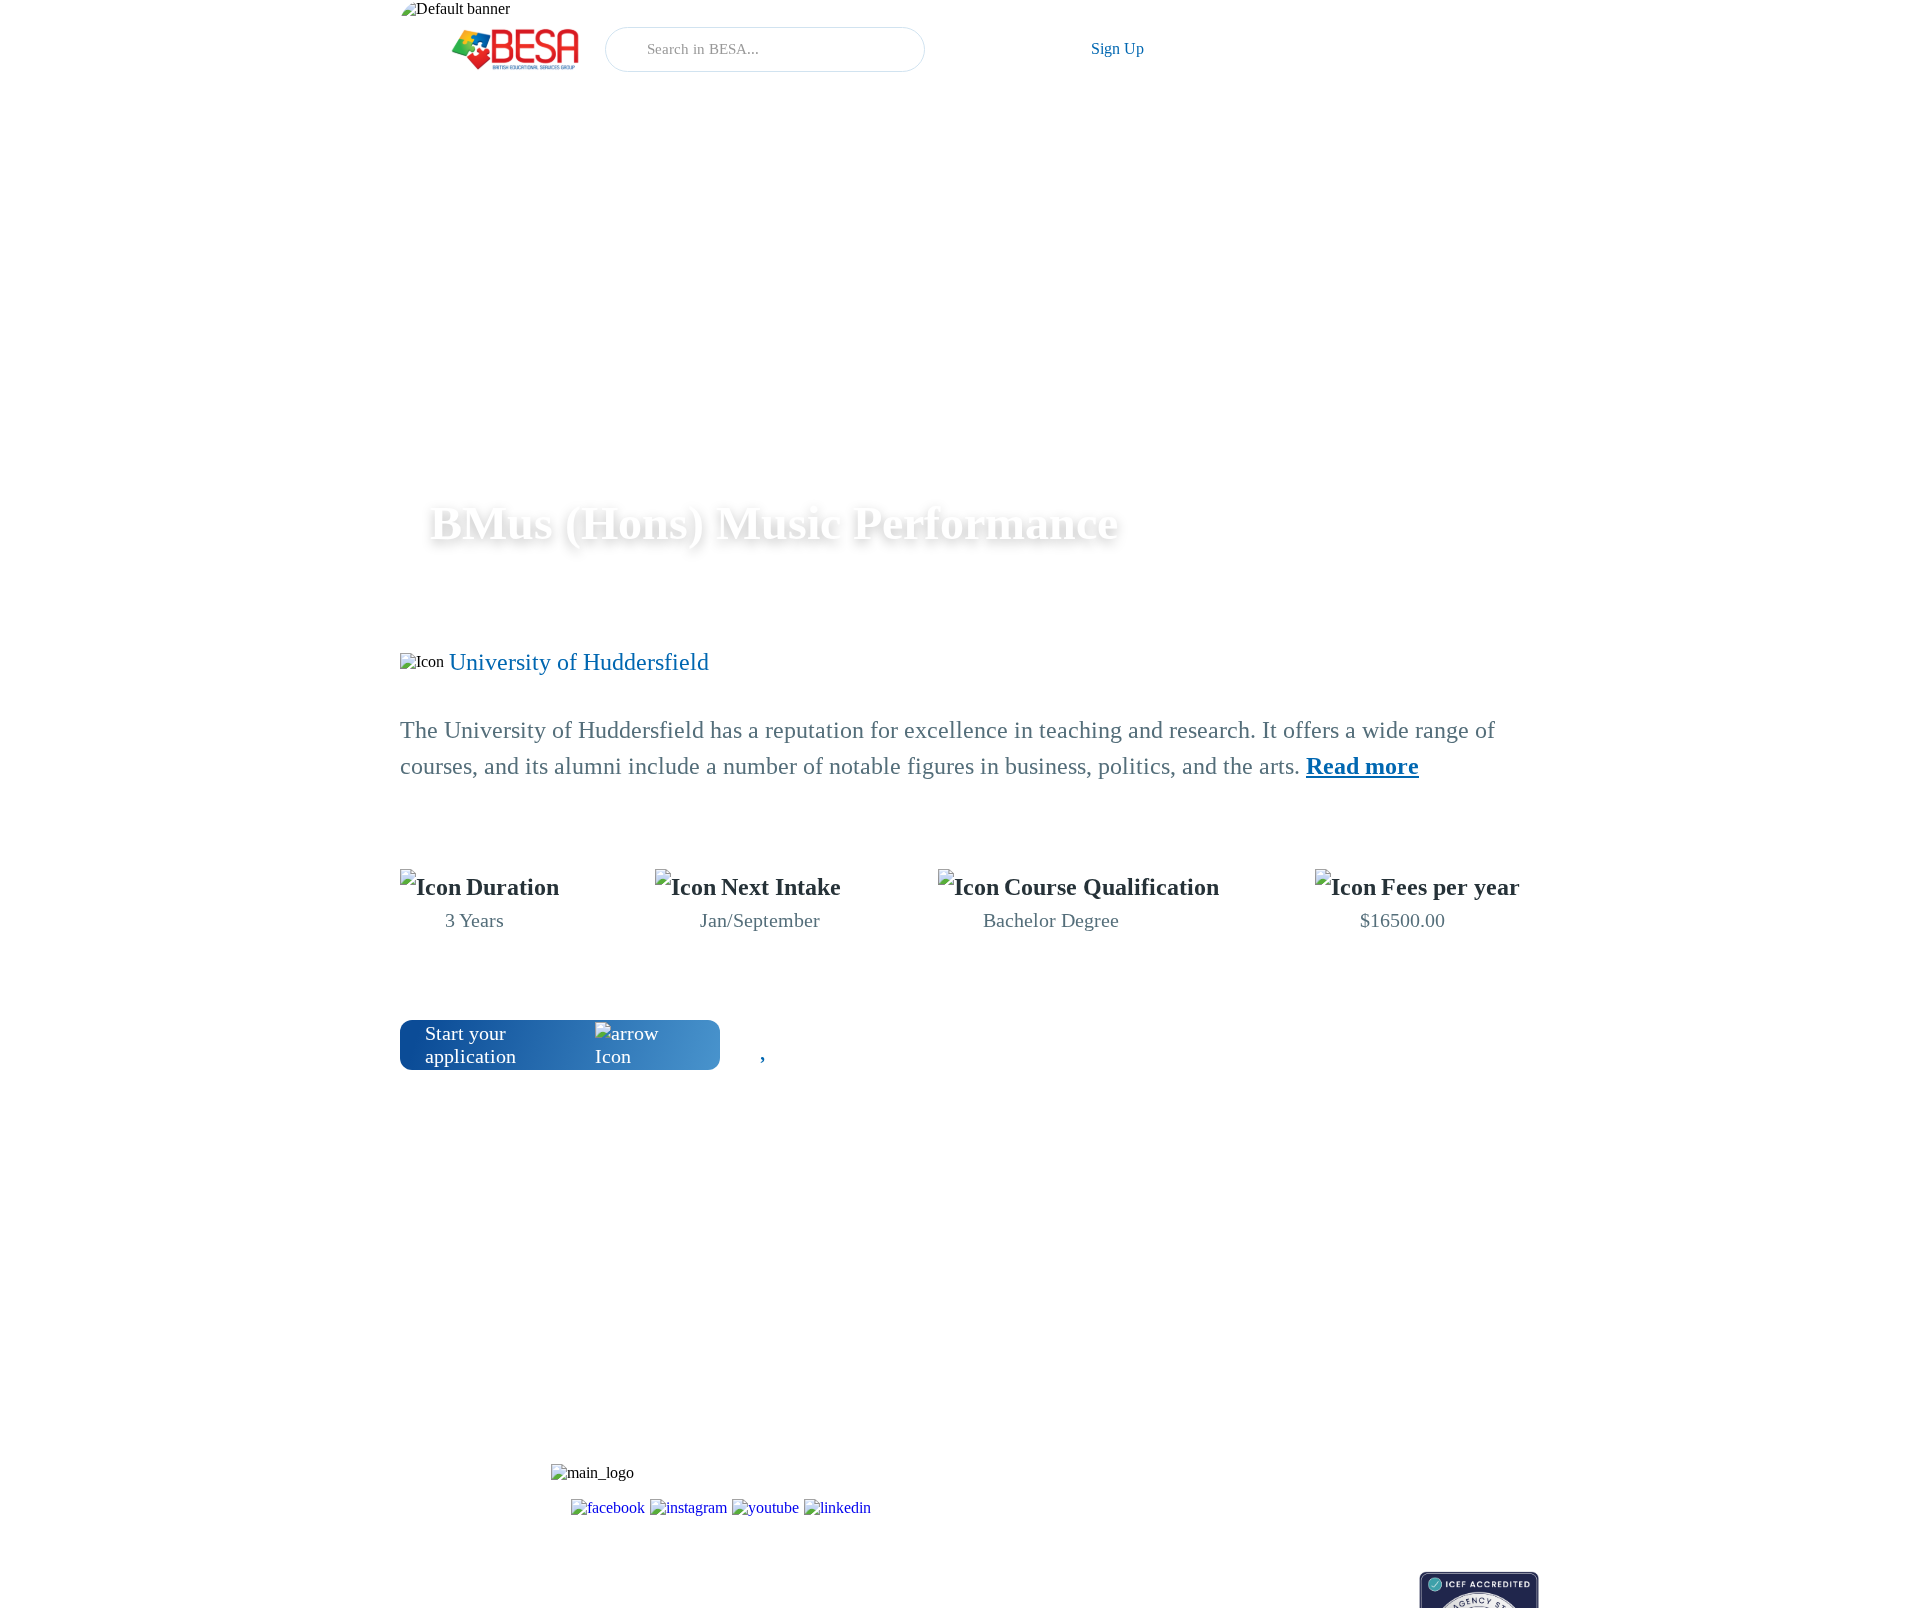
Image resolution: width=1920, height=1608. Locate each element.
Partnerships (1375, 1348)
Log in (998, 48)
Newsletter (1221, 1348)
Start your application (470, 1044)
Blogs (1207, 1313)
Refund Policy (1381, 1488)
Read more (1362, 766)
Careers (1362, 1383)
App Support (1227, 1383)
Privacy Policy (1382, 1453)
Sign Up (1117, 48)
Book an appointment (1251, 1581)
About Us (1368, 1313)
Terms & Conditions (1398, 1418)
